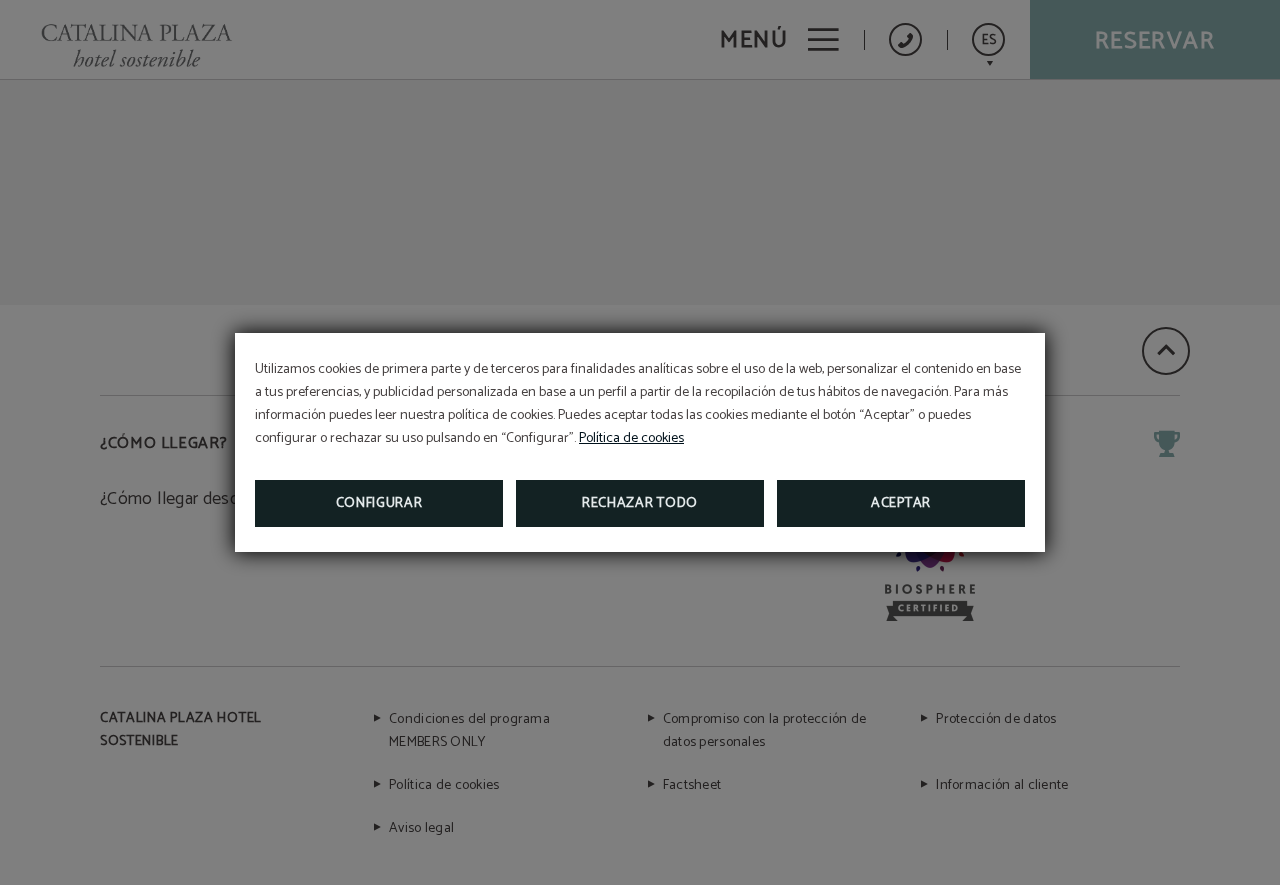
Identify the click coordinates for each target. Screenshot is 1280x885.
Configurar (379, 503)
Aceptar (901, 503)
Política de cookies (631, 438)
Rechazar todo (640, 503)
